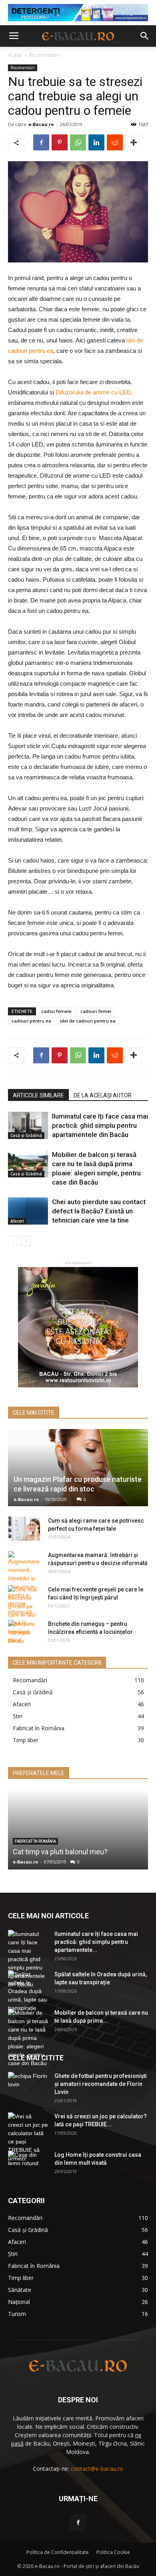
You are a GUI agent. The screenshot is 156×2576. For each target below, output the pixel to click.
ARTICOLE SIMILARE (38, 1095)
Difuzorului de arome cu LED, (94, 392)
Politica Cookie (113, 2552)
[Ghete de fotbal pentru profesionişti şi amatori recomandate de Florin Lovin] (28, 2086)
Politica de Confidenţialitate (58, 2552)
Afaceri (17, 1221)
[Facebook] (78, 2523)
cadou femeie (56, 1011)
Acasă (15, 55)
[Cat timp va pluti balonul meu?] (78, 1829)
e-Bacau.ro (41, 124)
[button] (145, 36)
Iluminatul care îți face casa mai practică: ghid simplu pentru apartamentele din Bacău (100, 1125)
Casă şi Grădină (26, 1135)
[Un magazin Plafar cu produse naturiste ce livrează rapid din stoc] (78, 1468)
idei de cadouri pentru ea (88, 1021)
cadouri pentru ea (31, 1021)
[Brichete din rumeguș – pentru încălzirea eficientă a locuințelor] (24, 1632)
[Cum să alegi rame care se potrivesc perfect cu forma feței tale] (24, 1529)
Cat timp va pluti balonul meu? (60, 1852)
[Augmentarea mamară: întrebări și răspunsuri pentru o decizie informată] (24, 1584)
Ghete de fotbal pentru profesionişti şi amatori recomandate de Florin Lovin (101, 2084)
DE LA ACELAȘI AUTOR (103, 1095)
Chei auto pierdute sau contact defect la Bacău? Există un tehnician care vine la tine (99, 1211)
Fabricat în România (35, 1841)
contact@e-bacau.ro (97, 2469)
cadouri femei (96, 1011)
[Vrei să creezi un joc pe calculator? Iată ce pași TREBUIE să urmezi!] (28, 2138)
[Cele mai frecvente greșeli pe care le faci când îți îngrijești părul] (24, 1615)
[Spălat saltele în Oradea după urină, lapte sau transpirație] (28, 1991)
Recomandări (44, 55)
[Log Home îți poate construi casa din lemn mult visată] (28, 2165)
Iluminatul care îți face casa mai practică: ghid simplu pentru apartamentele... (96, 1942)
